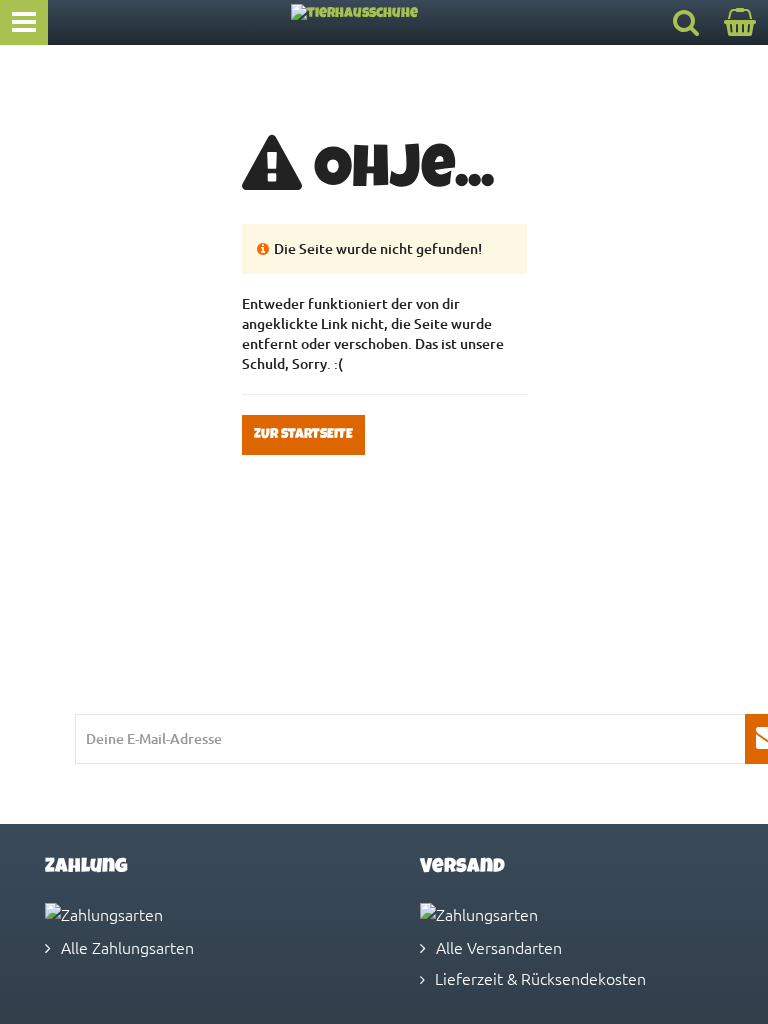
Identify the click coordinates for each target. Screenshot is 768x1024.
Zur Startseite (303, 435)
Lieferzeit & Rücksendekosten (540, 978)
